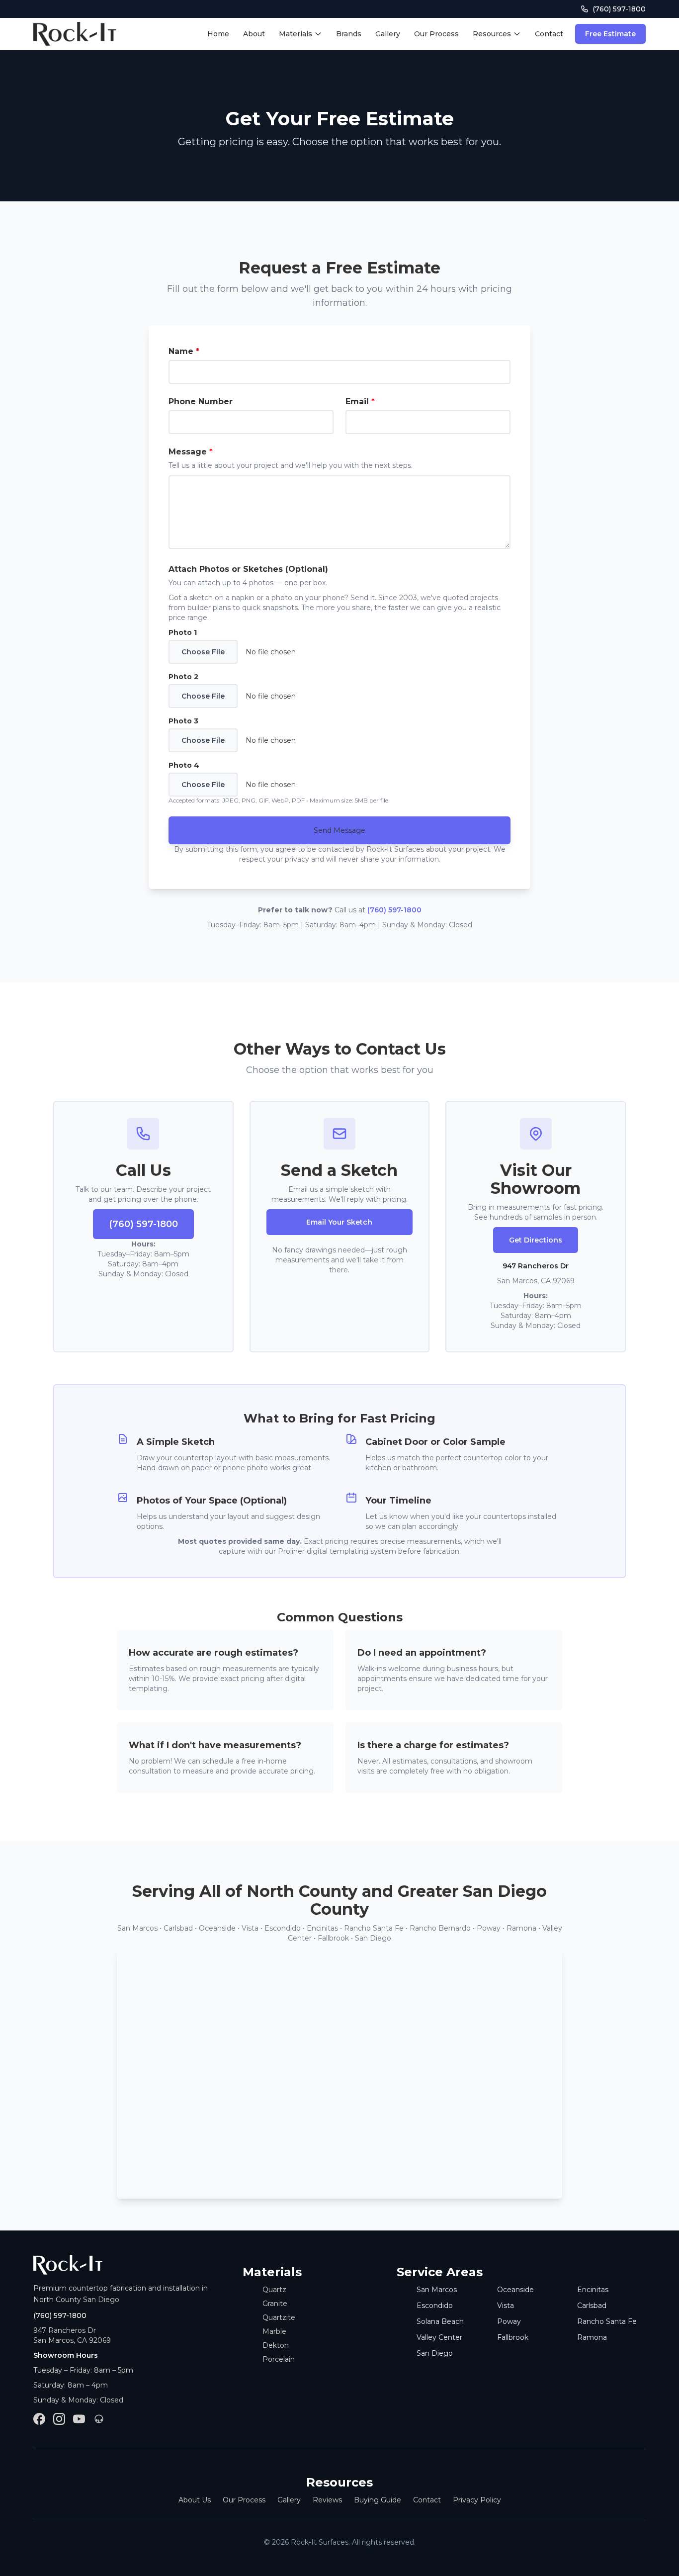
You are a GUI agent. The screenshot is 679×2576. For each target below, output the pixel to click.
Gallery (388, 34)
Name (184, 351)
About (254, 34)
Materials (296, 34)
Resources (492, 34)
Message (191, 452)
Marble (274, 2331)
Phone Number (201, 401)
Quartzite (279, 2317)
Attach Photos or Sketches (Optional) (248, 569)
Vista (506, 2306)
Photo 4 (184, 765)
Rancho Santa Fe (607, 2321)
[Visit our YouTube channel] (79, 2419)
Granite (275, 2304)
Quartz (274, 2290)
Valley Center (439, 2337)
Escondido (435, 2306)
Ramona (592, 2337)
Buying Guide (378, 2500)
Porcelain (279, 2359)
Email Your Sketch (339, 1222)
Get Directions (536, 1240)
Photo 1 (183, 632)
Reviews (327, 2500)
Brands (349, 34)
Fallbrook (513, 2337)
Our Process (436, 34)
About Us (195, 2500)
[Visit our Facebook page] (39, 2419)
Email (360, 401)
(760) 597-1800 (394, 910)
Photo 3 (183, 721)
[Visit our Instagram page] (59, 2419)
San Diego (435, 2353)
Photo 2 (183, 677)
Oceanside (515, 2290)
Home (218, 34)
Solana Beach (440, 2321)
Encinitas (593, 2290)
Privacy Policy (477, 2500)
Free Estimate (610, 34)
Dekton (276, 2345)
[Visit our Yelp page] (99, 2419)
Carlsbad (592, 2306)
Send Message (339, 830)
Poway (509, 2321)
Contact (549, 34)
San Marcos (437, 2290)
